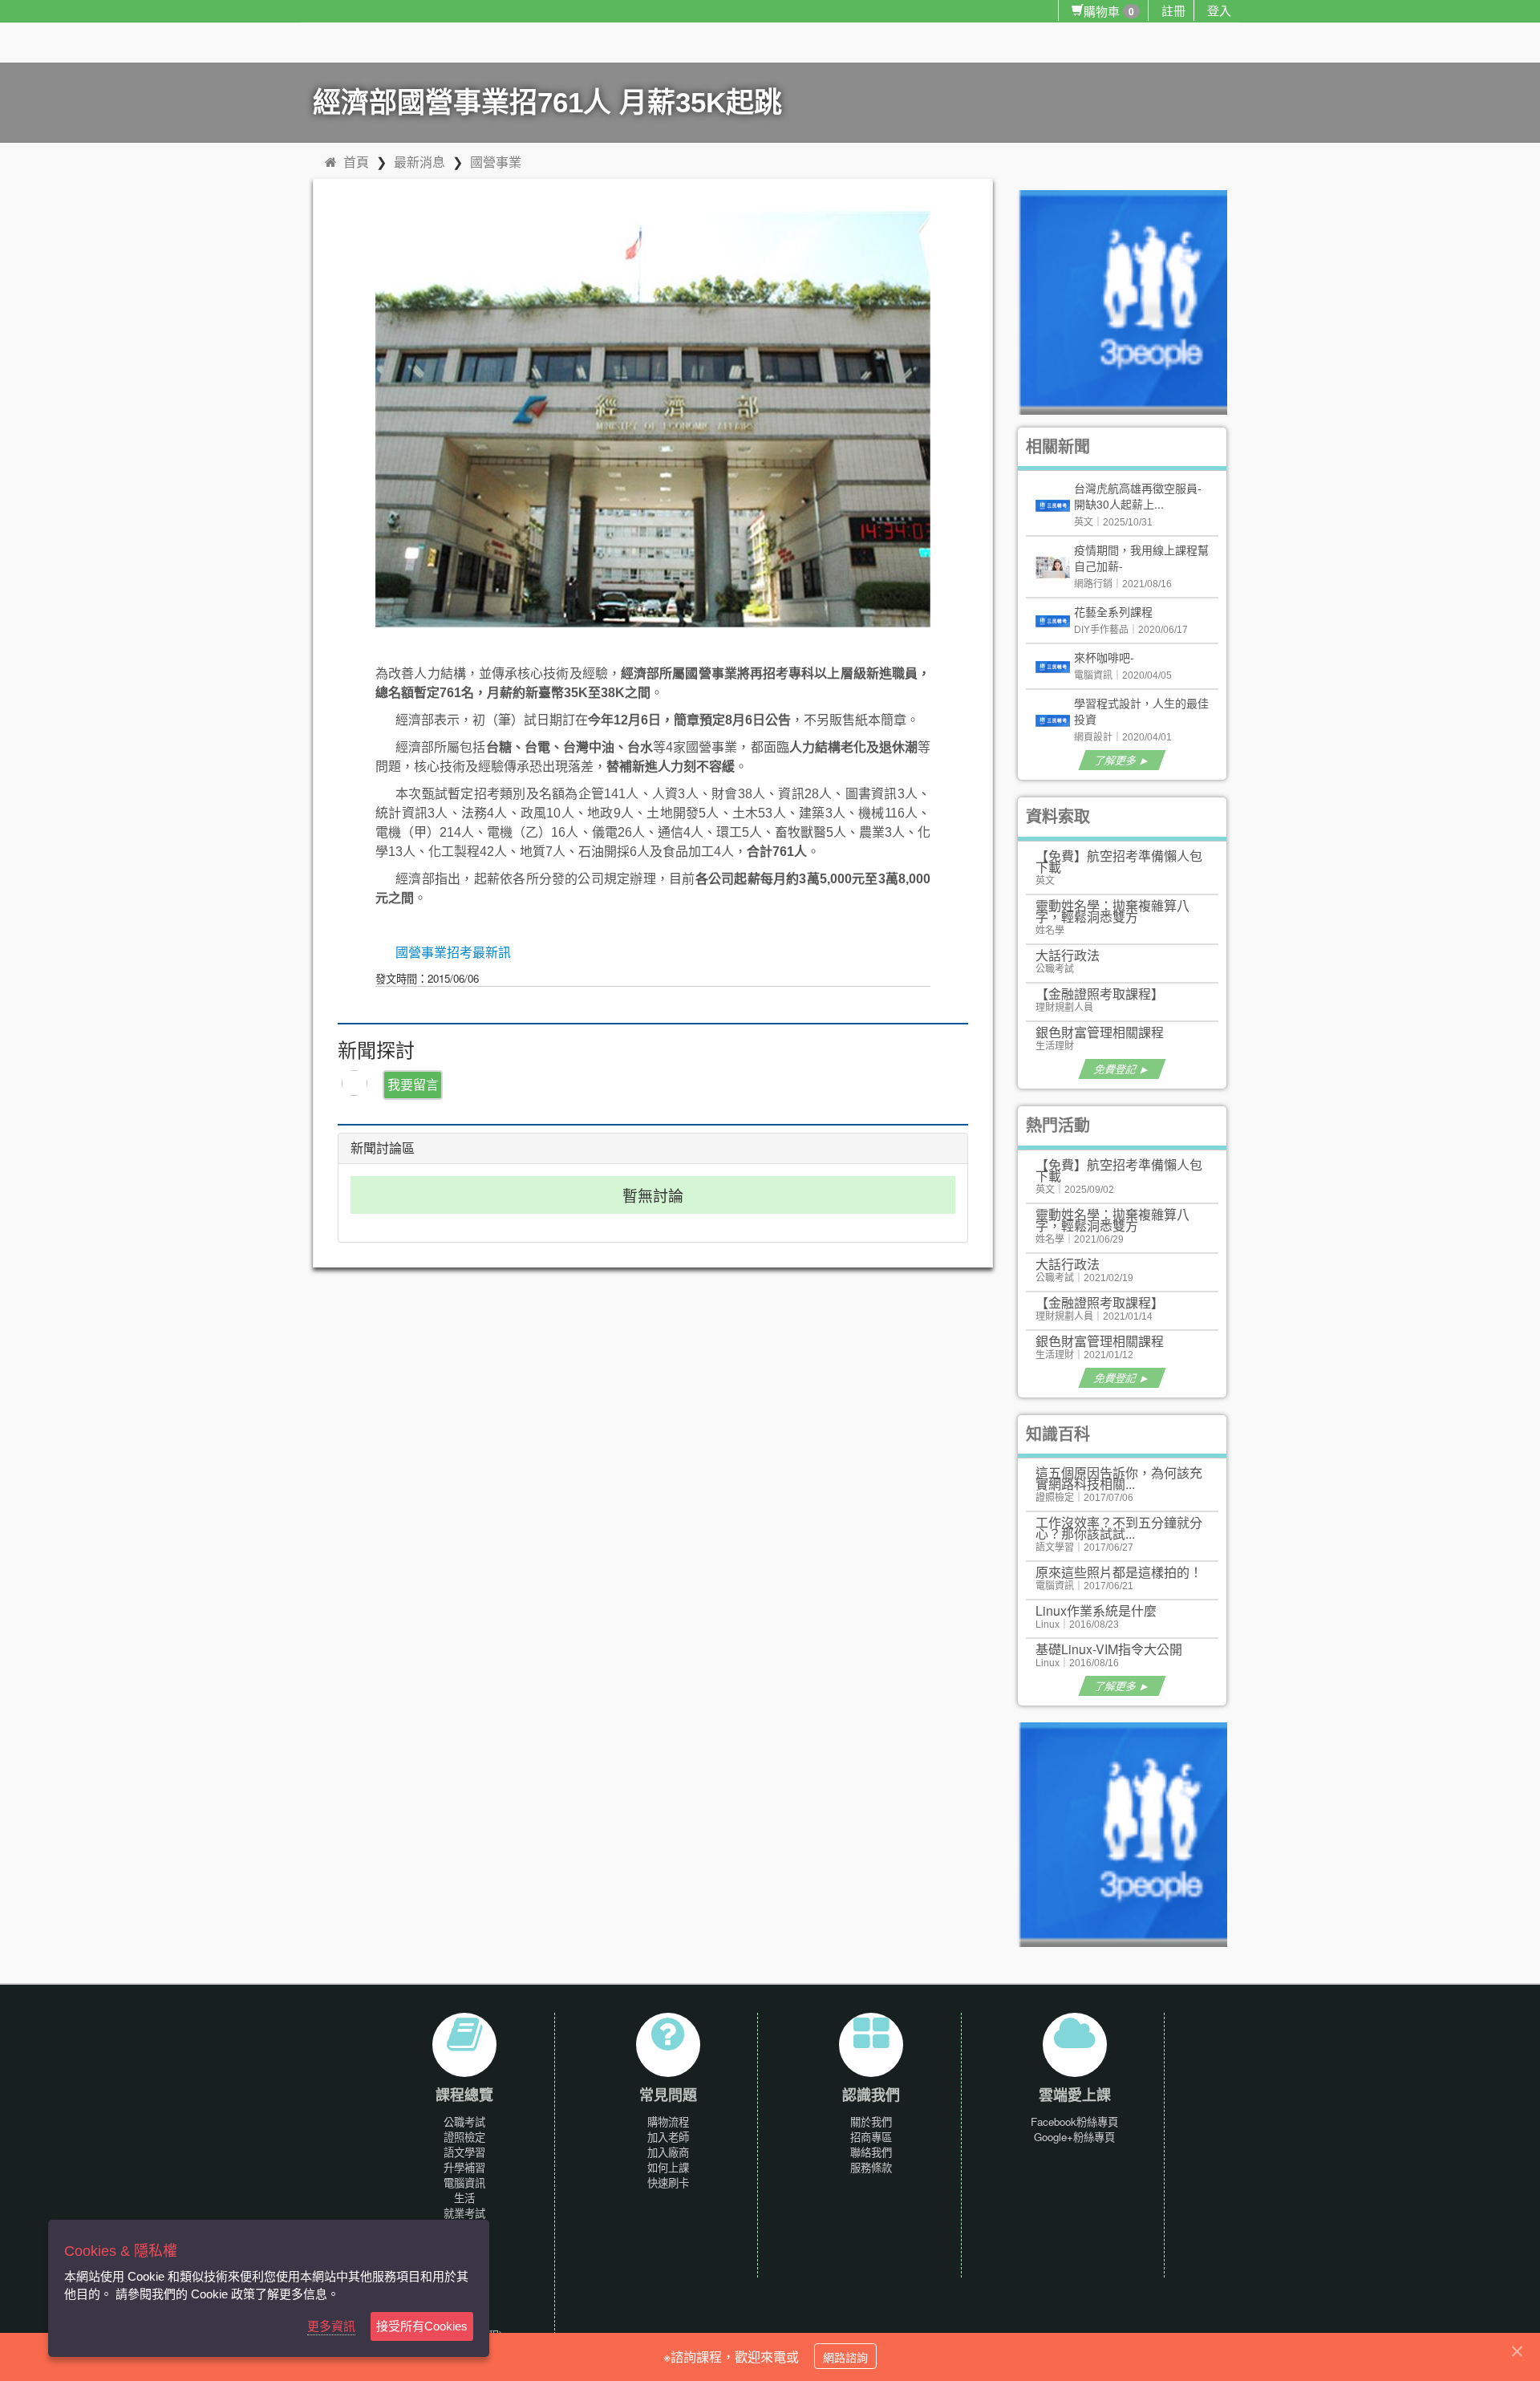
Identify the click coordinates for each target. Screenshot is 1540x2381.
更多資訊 (331, 2326)
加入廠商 (668, 2152)
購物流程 (668, 2121)
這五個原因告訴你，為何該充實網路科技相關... (1119, 1478)
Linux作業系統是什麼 (1096, 1610)
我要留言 (413, 1084)
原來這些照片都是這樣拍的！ (1119, 1572)
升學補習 (464, 2167)
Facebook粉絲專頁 (1074, 2121)
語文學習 (464, 2152)
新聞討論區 (383, 1148)
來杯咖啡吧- (1104, 657)
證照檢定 (464, 2137)
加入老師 (668, 2137)
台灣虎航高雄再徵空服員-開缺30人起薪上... (1138, 496)
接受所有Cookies (422, 2326)
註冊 (1173, 10)
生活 (464, 2198)
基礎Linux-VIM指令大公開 (1109, 1649)
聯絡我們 (871, 2152)
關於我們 (871, 2121)
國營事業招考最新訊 (453, 953)
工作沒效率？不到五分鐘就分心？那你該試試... (1119, 1528)
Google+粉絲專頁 (1074, 2137)
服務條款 (871, 2167)
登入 (1219, 10)
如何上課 (668, 2167)
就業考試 (464, 2213)
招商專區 (871, 2137)
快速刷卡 (668, 2182)
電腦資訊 (464, 2182)
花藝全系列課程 (1113, 611)
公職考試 (464, 2121)
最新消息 (419, 162)
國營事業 (496, 162)
